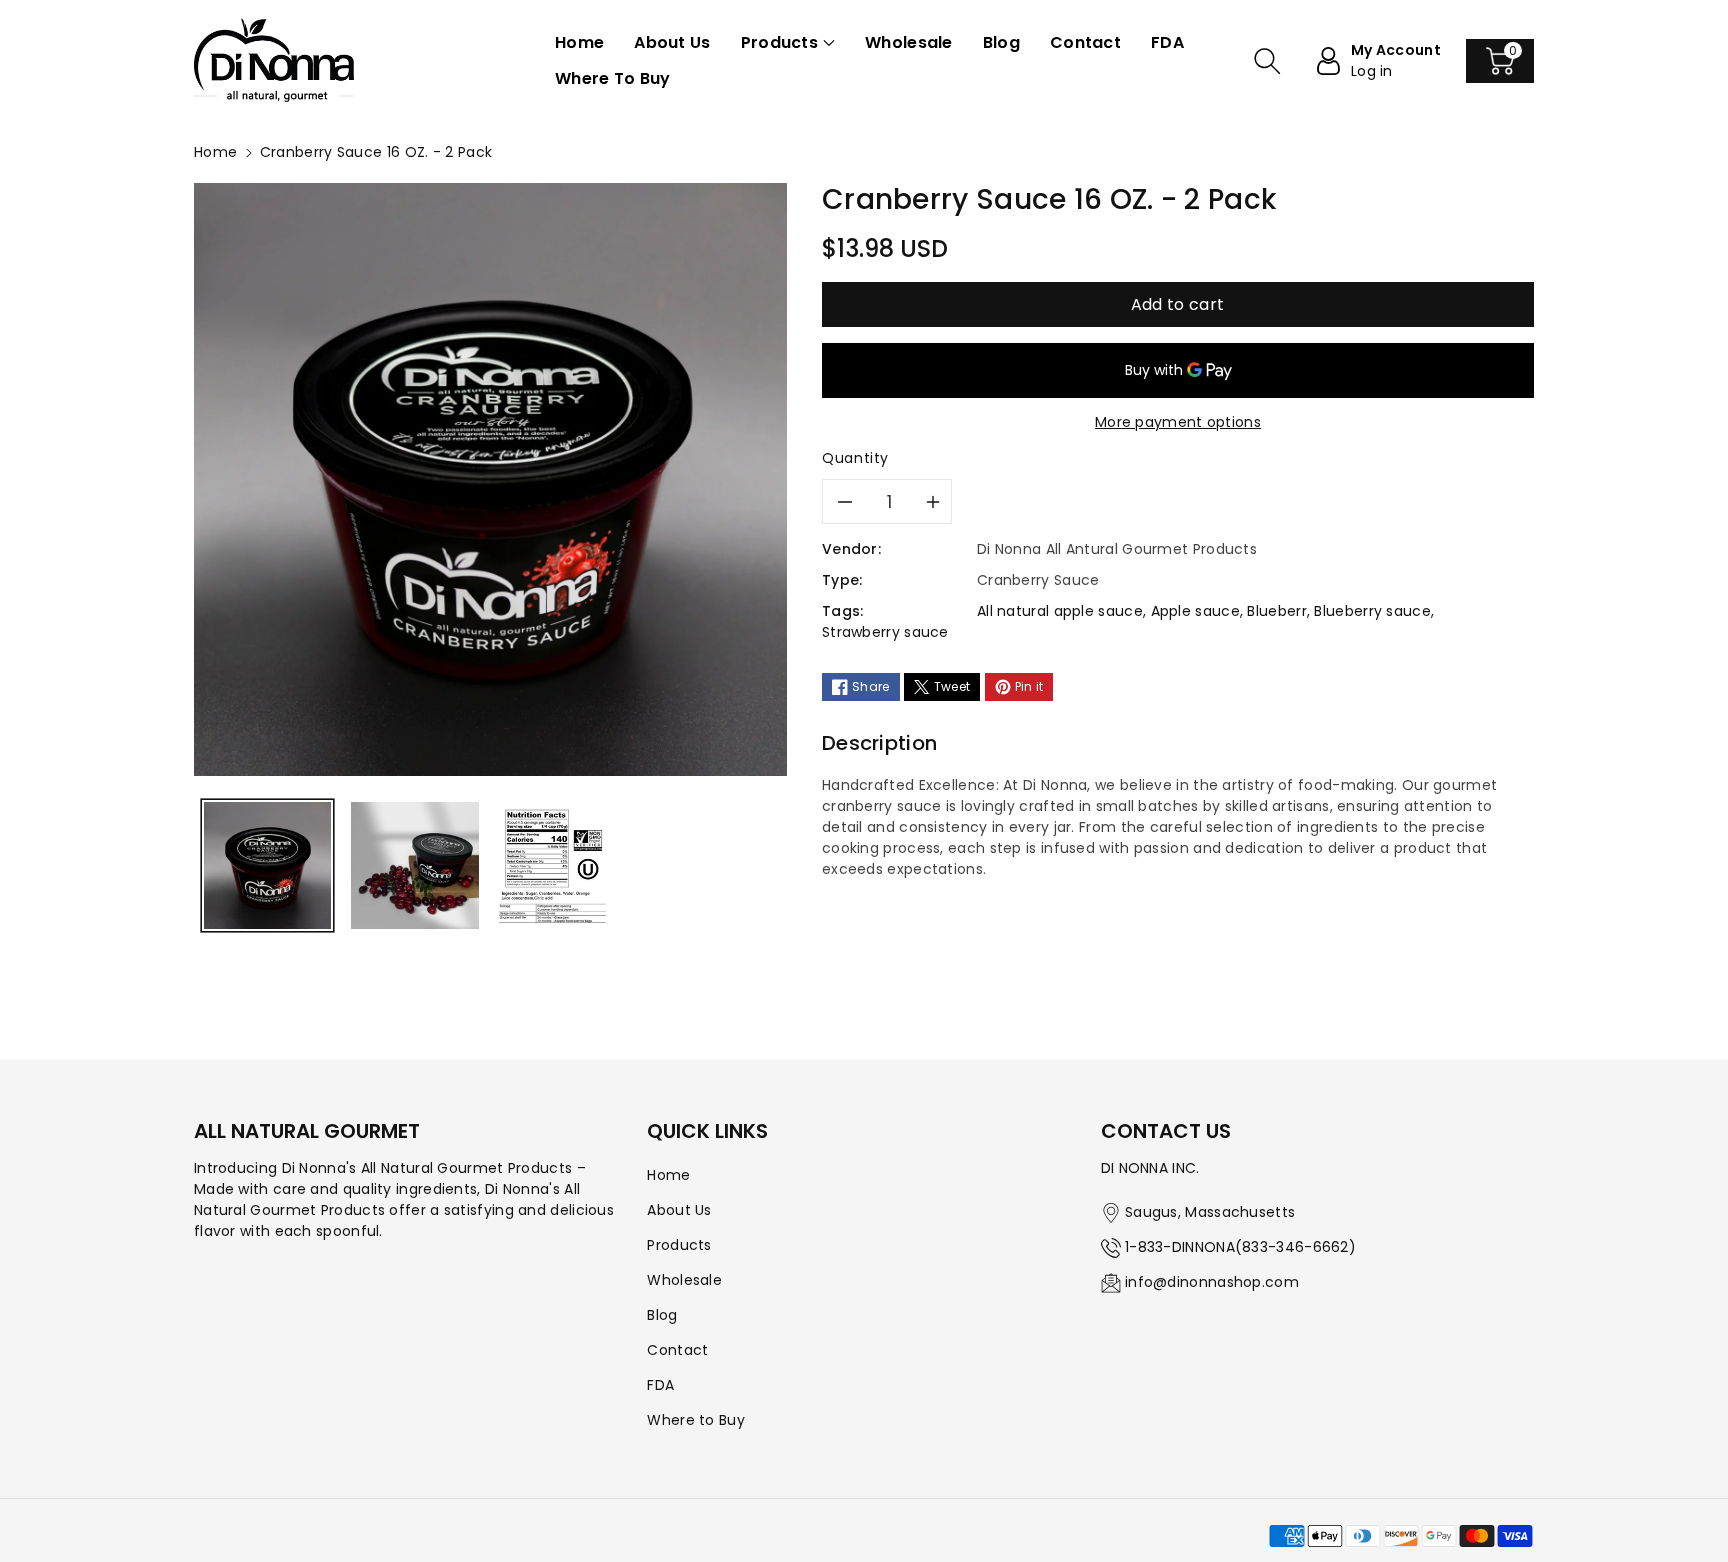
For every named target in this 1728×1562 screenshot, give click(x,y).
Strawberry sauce (885, 632)
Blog (662, 1315)
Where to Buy (696, 1420)
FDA (660, 1385)
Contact (677, 1350)
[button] (788, 43)
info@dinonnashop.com (1212, 1282)
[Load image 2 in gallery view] (414, 865)
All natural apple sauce (1060, 611)
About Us (679, 1210)
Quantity (855, 458)
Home (215, 152)
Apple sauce (1195, 611)
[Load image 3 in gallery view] (553, 865)
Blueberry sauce (1372, 611)
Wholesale (684, 1280)
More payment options (1178, 422)
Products (679, 1245)
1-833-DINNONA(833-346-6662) (1240, 1247)
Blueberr (1276, 611)
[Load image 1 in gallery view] (267, 865)
